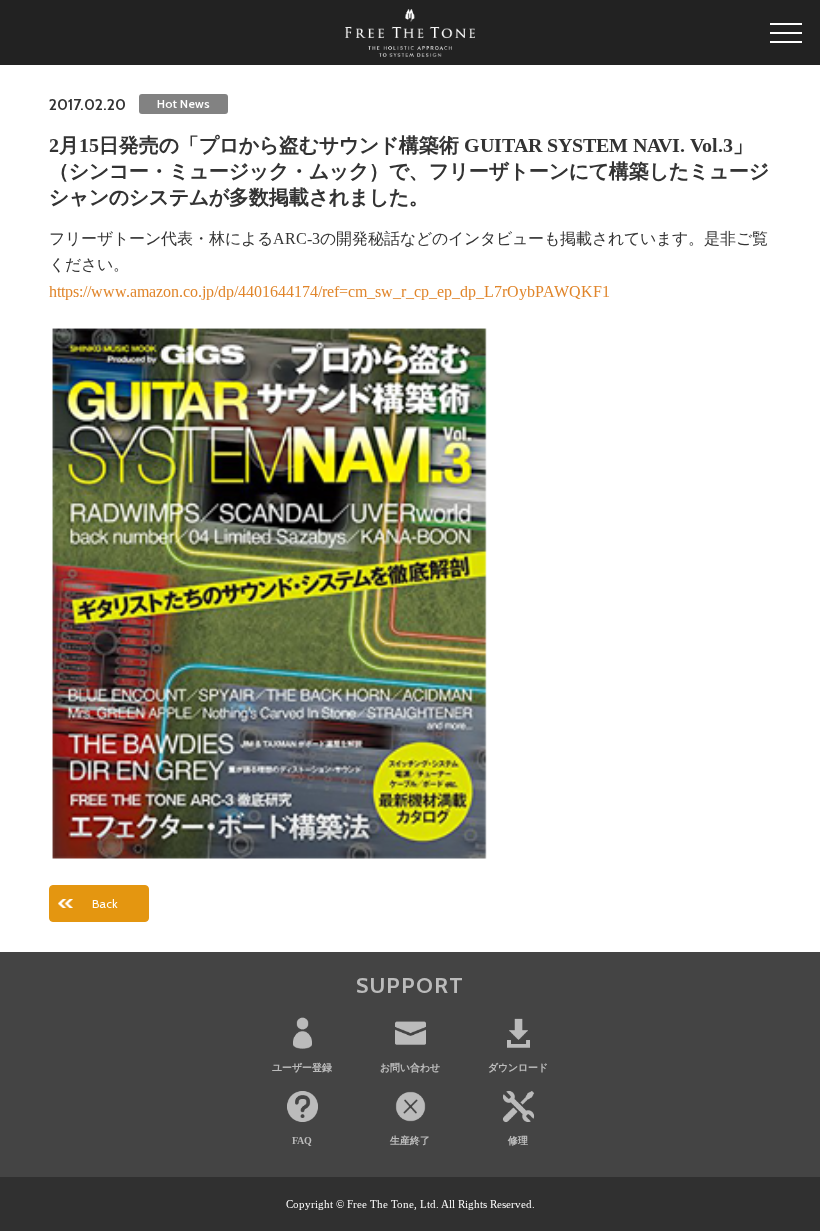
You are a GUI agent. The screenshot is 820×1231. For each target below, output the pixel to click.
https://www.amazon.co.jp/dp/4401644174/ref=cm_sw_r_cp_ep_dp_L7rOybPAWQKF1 (329, 291)
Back (105, 903)
